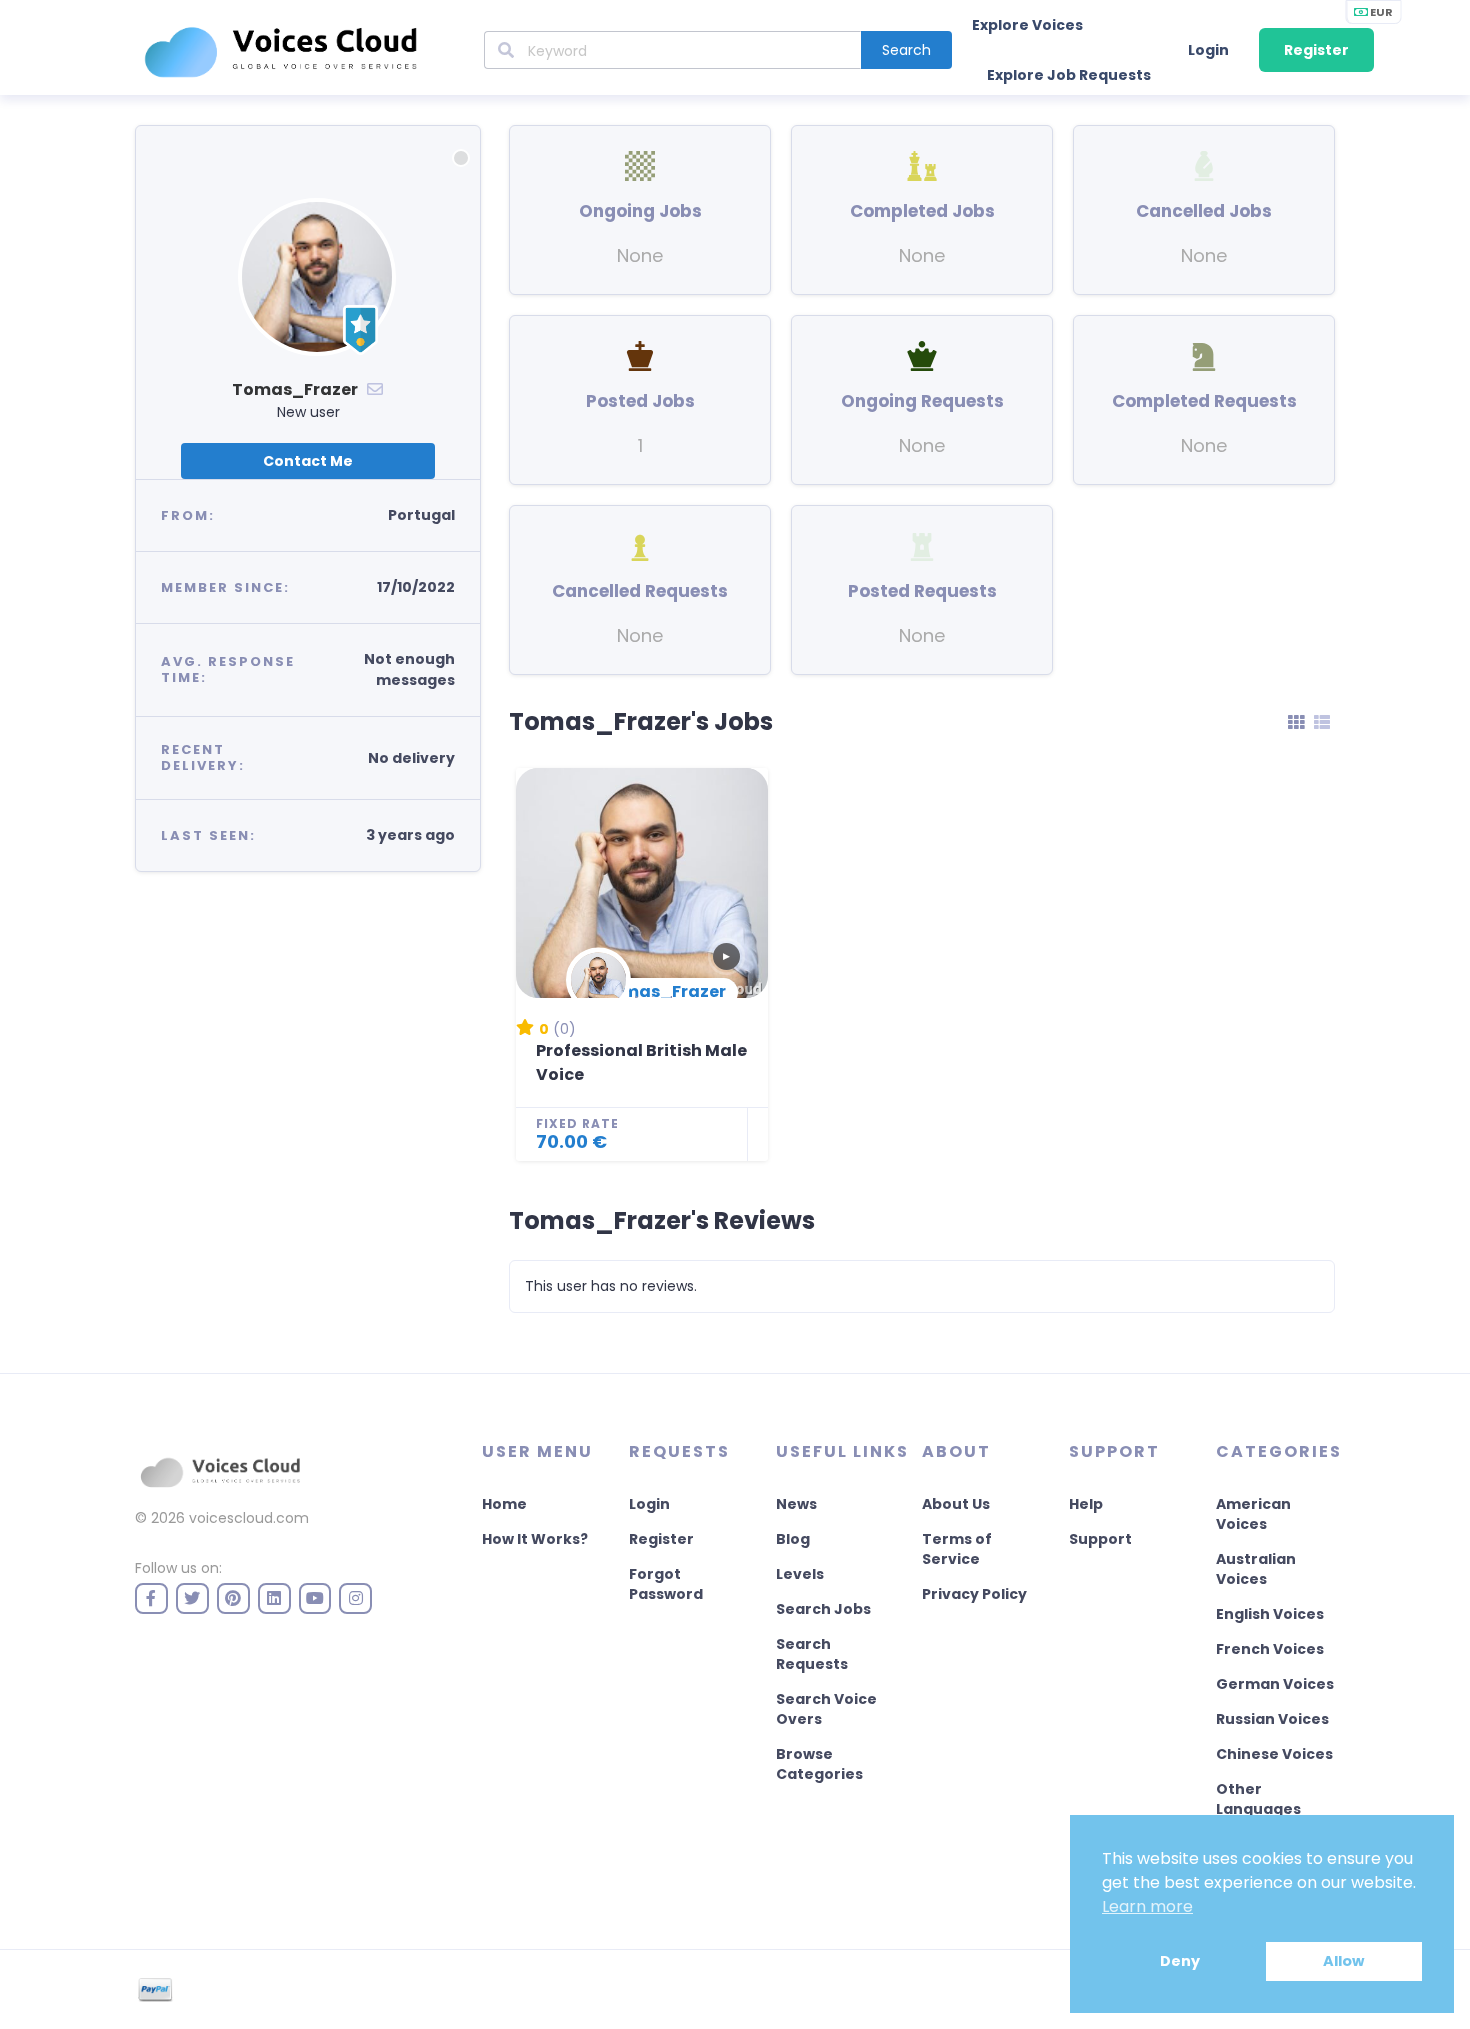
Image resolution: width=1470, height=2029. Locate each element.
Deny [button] (1180, 1961)
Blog (793, 1539)
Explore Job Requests (1069, 75)
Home (504, 1504)
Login (1208, 50)
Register (1316, 50)
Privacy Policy (974, 1594)
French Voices (1270, 1649)
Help (1086, 1504)
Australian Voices (1256, 1569)
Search (906, 50)
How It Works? (535, 1539)
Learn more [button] (1147, 1906)
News (796, 1504)
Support (1100, 1539)
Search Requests (812, 1654)
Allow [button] (1343, 1961)
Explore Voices (1027, 25)
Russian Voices (1272, 1719)
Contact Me (308, 461)
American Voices (1253, 1514)
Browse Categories (819, 1764)
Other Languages (1258, 1799)
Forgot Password (666, 1584)
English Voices (1270, 1614)
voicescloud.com (249, 1518)
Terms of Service (957, 1549)
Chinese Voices (1274, 1754)
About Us (956, 1504)
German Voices (1275, 1684)
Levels (800, 1574)
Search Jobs (823, 1609)
